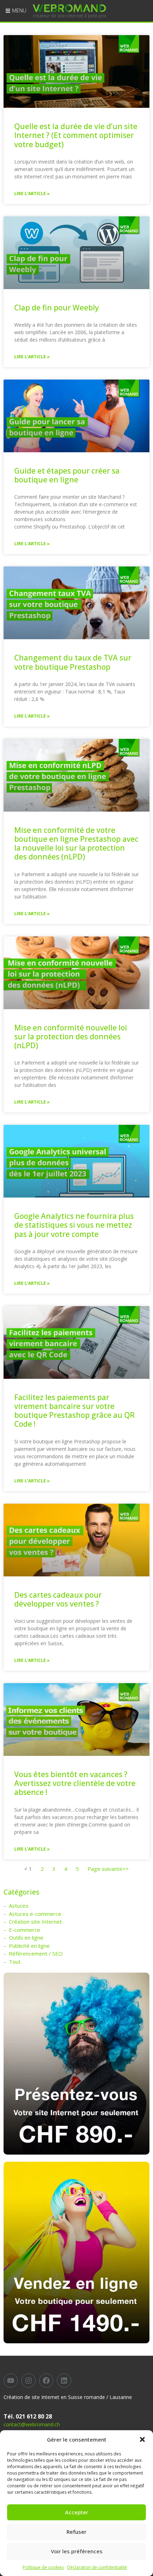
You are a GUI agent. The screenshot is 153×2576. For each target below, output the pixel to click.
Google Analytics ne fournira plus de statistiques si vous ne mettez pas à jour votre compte (74, 1225)
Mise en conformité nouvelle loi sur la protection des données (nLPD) (71, 1037)
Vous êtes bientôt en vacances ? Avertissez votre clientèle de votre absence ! (75, 1783)
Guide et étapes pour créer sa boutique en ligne (67, 475)
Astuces (19, 1906)
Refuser (76, 2532)
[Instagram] (28, 2381)
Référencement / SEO (36, 1953)
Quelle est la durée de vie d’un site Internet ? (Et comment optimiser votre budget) (76, 135)
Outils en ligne (26, 1937)
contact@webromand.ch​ (32, 2424)
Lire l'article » (32, 194)
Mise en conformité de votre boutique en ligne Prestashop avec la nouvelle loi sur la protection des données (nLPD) (76, 844)
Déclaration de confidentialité (97, 2567)
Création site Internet (35, 1922)
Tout (15, 1962)
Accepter (77, 2512)
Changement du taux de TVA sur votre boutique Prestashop (73, 662)
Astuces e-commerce (35, 1914)
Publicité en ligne (29, 1946)
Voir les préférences (77, 2551)
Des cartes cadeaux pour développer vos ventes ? (58, 1599)
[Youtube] (11, 2381)
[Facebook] (46, 2381)
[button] (142, 2439)
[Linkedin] (64, 2381)
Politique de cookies (43, 2567)
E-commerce (25, 1930)
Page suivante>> (108, 1869)
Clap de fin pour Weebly (57, 308)
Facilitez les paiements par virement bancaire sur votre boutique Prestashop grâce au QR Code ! (74, 1411)
